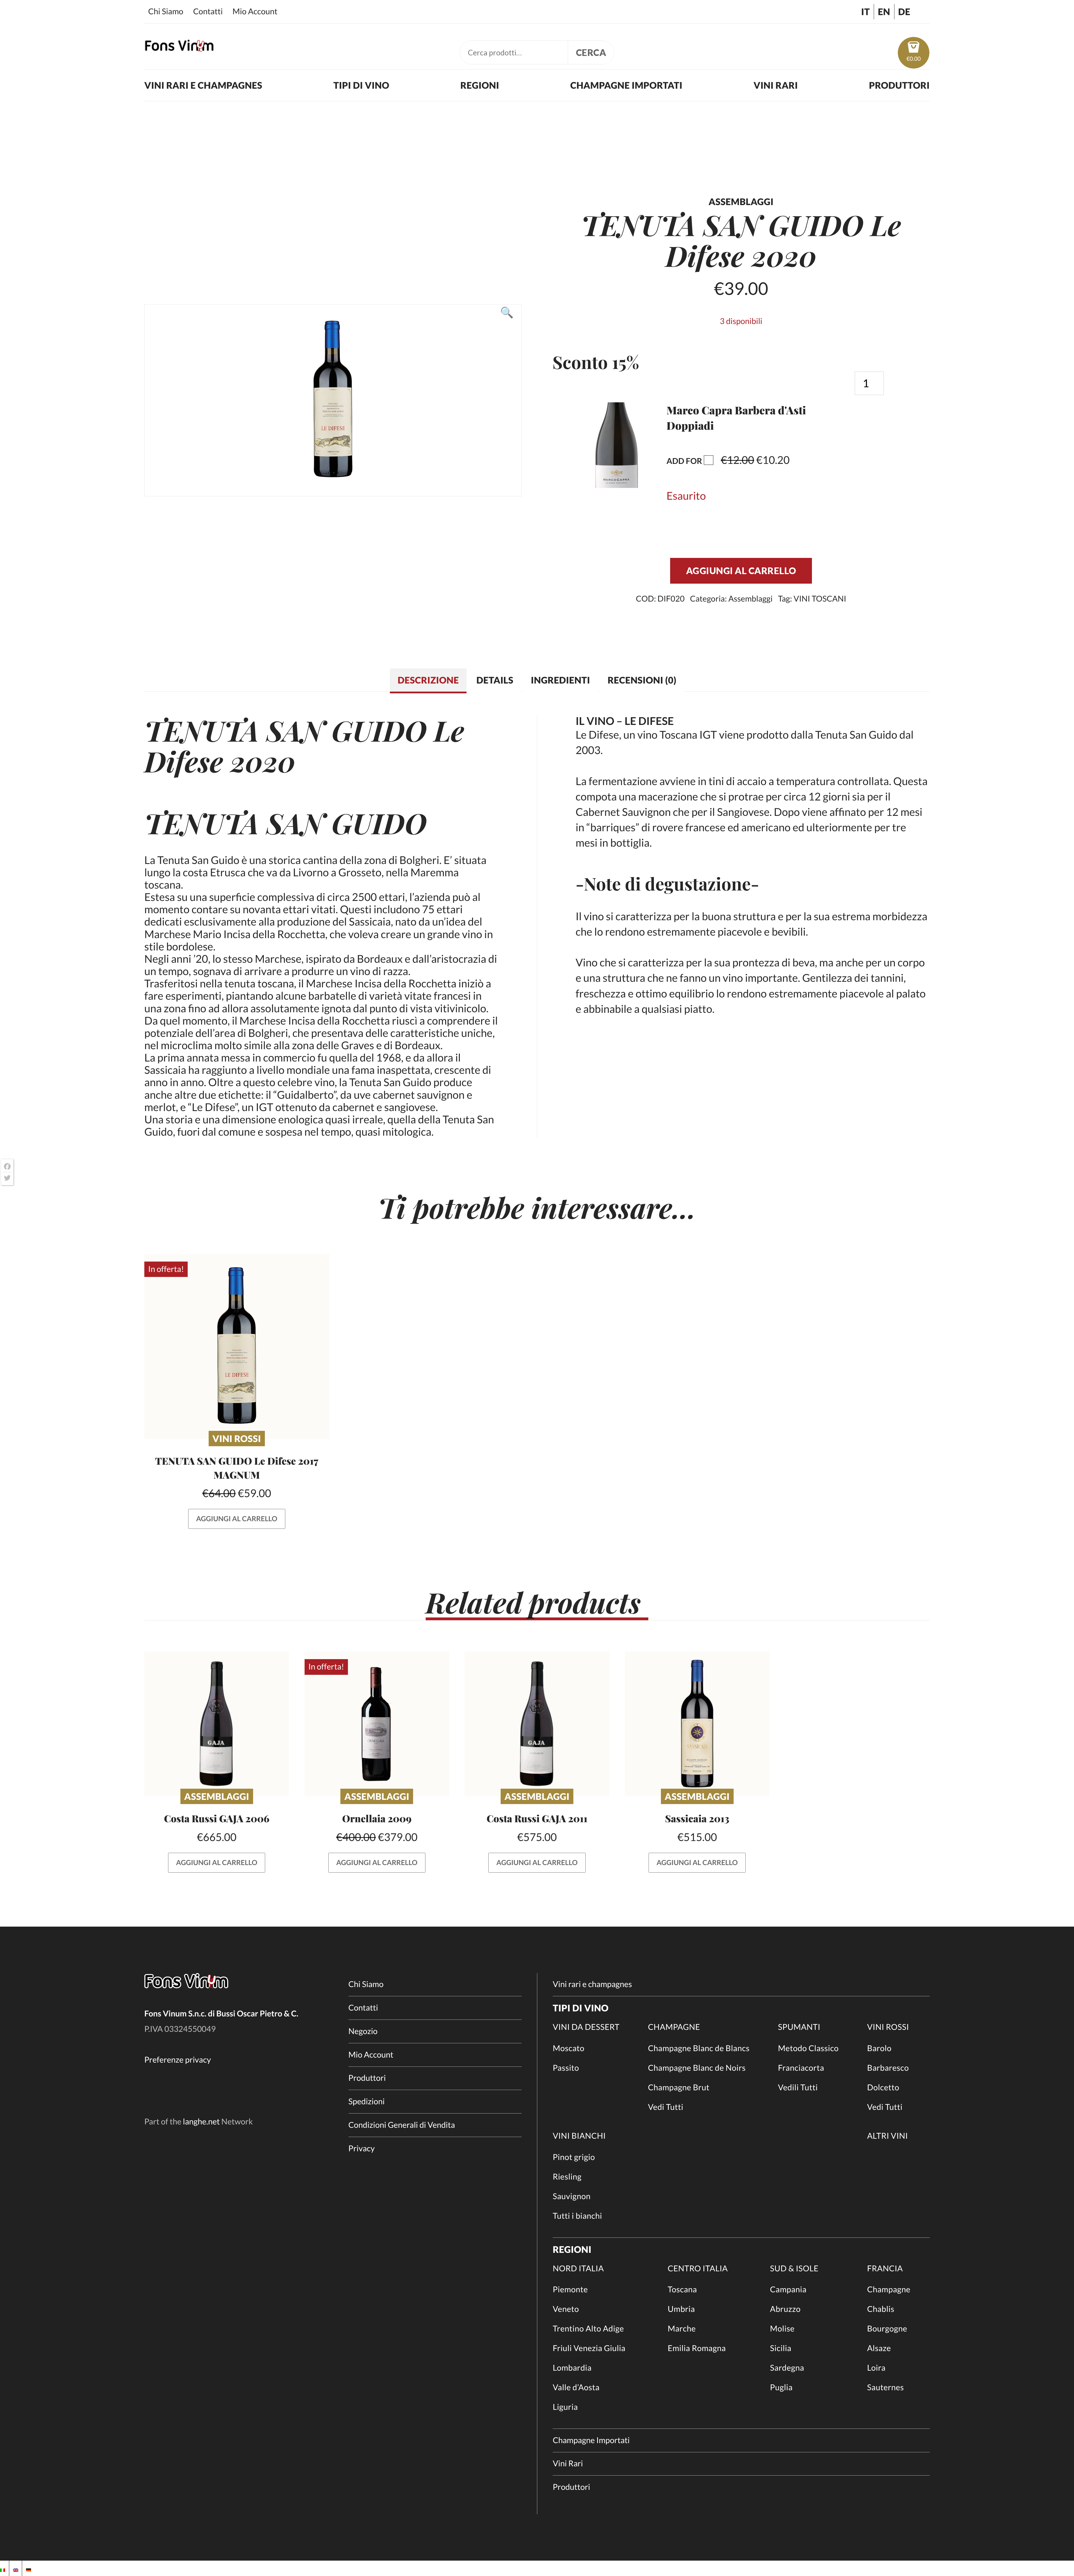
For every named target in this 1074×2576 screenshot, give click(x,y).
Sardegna (787, 2368)
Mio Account (255, 11)
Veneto (566, 2309)
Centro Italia (698, 2269)
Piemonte (570, 2289)
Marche (682, 2329)
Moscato (568, 2048)
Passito (566, 2068)
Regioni (480, 85)
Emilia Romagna (697, 2348)
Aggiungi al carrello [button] (237, 1519)
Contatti (208, 11)
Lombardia (572, 2368)
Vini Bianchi (579, 2136)
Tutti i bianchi (577, 2216)
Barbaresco (888, 2068)
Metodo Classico (808, 2048)
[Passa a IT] (3, 2568)
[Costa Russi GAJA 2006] (217, 1724)
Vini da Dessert (586, 2027)
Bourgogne (887, 2329)
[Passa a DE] (29, 2568)
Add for (751, 458)
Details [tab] (495, 680)
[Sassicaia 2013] (697, 1724)
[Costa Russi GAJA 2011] (537, 1724)
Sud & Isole (794, 2269)
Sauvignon (572, 2196)
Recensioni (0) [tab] (642, 680)
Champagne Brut (679, 2087)
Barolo (879, 2048)
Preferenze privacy (178, 2060)
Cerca (591, 52)
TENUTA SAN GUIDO (285, 730)
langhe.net (201, 2122)
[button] (617, 484)
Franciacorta (801, 2068)
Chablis (881, 2309)
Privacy (362, 2148)
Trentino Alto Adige (588, 2329)
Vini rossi (237, 1439)
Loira (876, 2368)
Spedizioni (367, 2101)
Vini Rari (776, 85)
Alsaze (879, 2348)
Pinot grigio (574, 2157)
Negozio (363, 2031)
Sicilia (781, 2348)
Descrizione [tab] (428, 680)
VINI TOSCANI (820, 599)
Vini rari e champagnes (203, 85)
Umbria (681, 2309)
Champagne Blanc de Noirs (697, 2068)
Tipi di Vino (361, 85)
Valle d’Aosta (576, 2387)
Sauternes (885, 2387)
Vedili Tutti (798, 2087)
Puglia (781, 2387)
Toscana (682, 2289)
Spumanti (799, 2027)
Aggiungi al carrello (741, 571)
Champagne (674, 2027)
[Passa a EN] (16, 2568)
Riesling (567, 2177)
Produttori (899, 85)
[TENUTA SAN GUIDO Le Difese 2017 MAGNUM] (237, 1346)
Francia (885, 2269)
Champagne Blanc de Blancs (699, 2048)
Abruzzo (785, 2309)
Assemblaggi (750, 599)
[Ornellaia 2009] (377, 1724)
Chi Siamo (166, 11)
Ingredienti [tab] (560, 680)
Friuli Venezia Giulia (589, 2348)
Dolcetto (883, 2087)
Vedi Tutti (666, 2107)
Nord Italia (578, 2269)
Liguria (565, 2407)
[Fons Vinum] (179, 48)
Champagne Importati (626, 85)
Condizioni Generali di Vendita (402, 2125)
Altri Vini (887, 2136)
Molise (782, 2329)
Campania (788, 2289)
